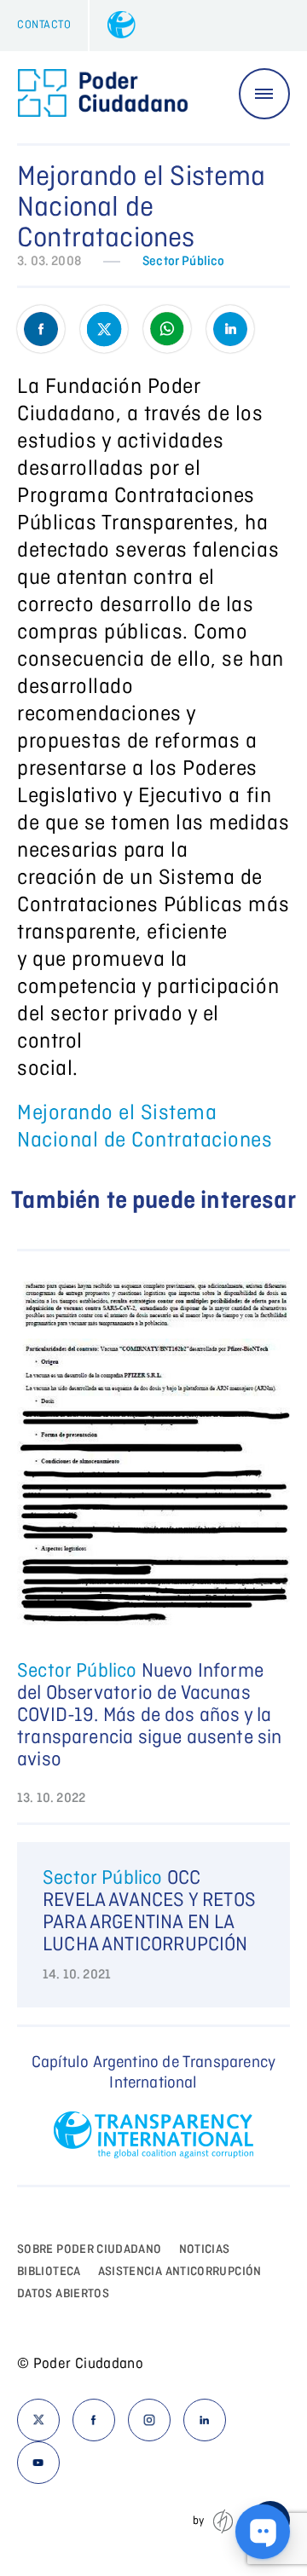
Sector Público (184, 262)
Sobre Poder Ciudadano (90, 2250)
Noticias (205, 2250)
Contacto (44, 25)
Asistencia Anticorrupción (180, 2272)
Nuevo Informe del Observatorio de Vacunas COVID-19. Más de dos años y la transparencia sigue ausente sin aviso (150, 1716)
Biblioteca (49, 2272)
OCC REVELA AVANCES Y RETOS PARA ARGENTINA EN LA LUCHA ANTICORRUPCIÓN (149, 1912)
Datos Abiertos (63, 2294)
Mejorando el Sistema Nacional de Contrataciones (145, 1127)
